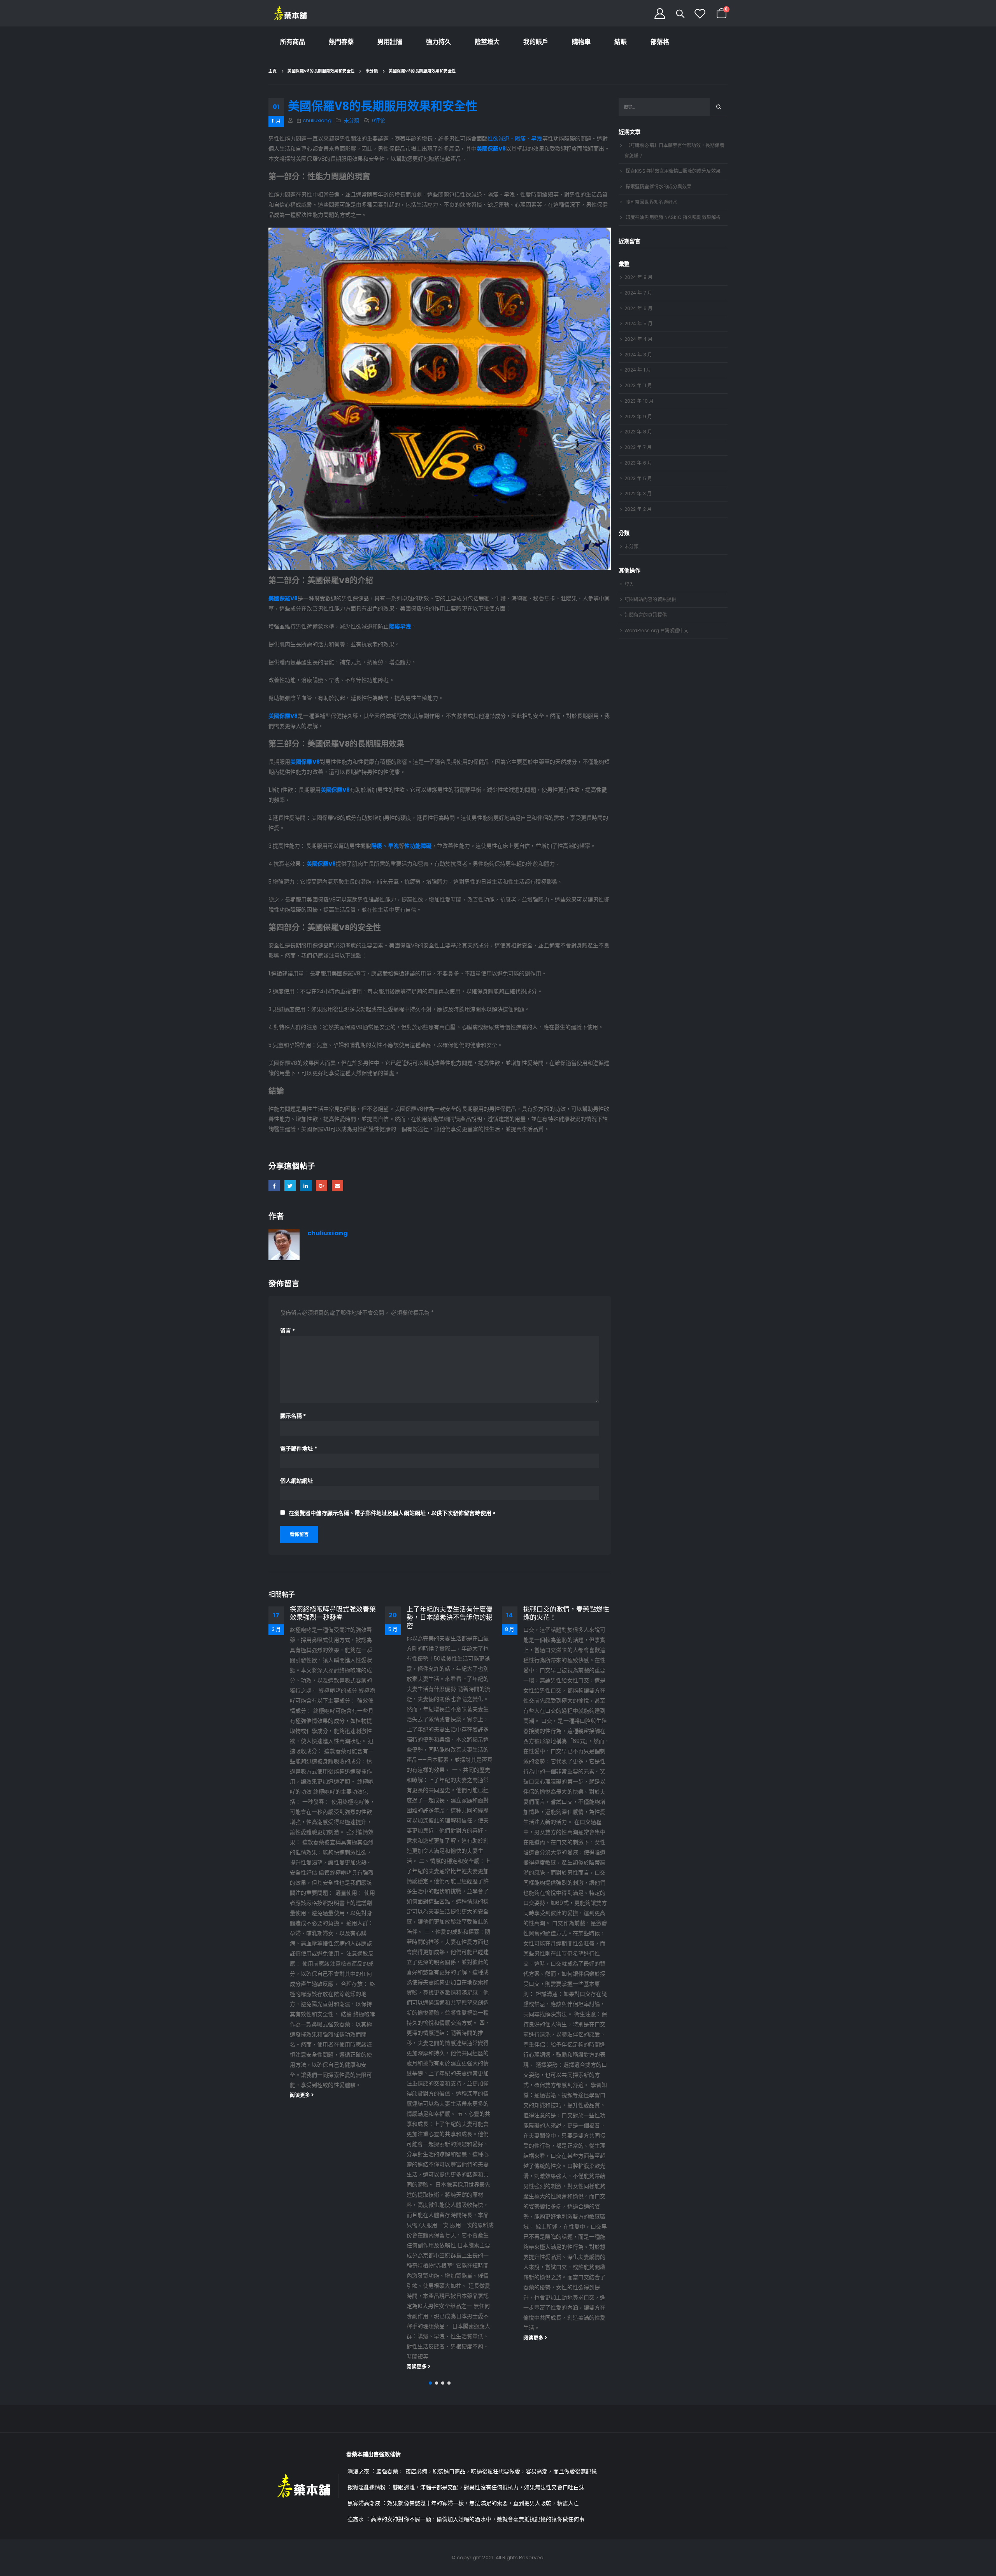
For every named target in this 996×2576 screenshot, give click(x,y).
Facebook (274, 1186)
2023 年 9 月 (638, 416)
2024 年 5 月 (638, 324)
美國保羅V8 (283, 598)
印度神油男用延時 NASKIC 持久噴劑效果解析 (673, 217)
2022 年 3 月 (638, 494)
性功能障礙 (418, 846)
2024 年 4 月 (638, 339)
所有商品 (293, 42)
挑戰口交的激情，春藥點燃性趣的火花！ (450, 1613)
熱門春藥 (341, 42)
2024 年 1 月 (638, 370)
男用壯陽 (390, 42)
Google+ (322, 1186)
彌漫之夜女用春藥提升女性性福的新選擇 (566, 1613)
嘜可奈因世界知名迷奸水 (651, 202)
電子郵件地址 (299, 1448)
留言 (288, 1331)
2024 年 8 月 (638, 277)
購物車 (581, 42)
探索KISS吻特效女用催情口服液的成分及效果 (673, 171)
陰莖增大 (487, 42)
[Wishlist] (700, 13)
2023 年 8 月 (638, 432)
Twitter (290, 1186)
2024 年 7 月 (638, 293)
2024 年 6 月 (638, 308)
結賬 (621, 42)
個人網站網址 (296, 1481)
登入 (629, 584)
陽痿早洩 (400, 626)
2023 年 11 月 (638, 385)
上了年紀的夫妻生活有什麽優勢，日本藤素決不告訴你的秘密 (333, 1618)
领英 (306, 1186)
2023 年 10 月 (639, 401)
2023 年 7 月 (638, 447)
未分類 (352, 120)
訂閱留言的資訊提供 (646, 615)
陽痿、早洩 (385, 846)
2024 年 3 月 (638, 355)
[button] (430, 2383)
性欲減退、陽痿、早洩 (515, 139)
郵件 (338, 1186)
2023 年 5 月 (638, 478)
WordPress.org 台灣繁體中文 (656, 630)
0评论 (379, 120)
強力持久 (438, 42)
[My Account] (660, 13)
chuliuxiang (317, 120)
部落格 (660, 42)
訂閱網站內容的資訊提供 (650, 599)
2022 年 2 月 (638, 509)
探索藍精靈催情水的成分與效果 (658, 187)
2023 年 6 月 (638, 463)
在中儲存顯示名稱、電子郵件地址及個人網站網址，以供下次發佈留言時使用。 (393, 1513)
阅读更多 (301, 2366)
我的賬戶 (536, 42)
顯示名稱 (293, 1416)
